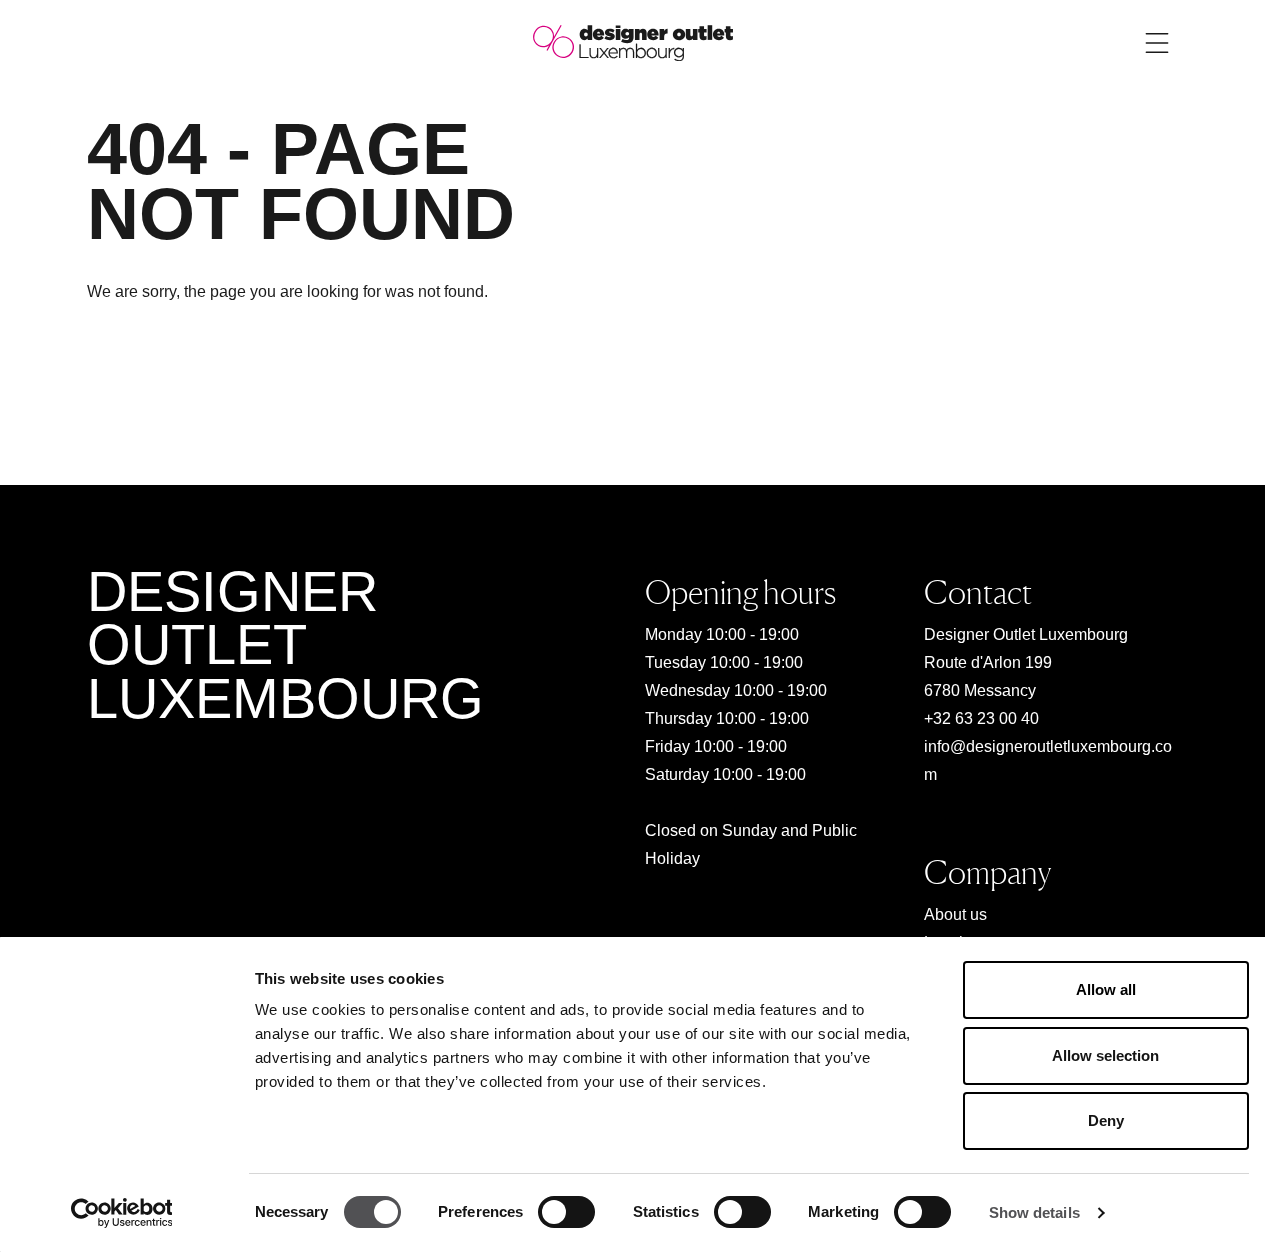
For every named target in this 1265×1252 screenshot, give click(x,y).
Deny (1106, 1120)
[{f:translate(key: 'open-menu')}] (1157, 43)
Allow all (1106, 989)
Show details (1034, 1212)
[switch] (566, 1212)
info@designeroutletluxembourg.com (1048, 760)
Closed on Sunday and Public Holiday (751, 844)
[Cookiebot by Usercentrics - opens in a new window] (121, 1213)
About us (955, 914)
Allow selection (1105, 1055)
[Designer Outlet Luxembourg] (633, 41)
